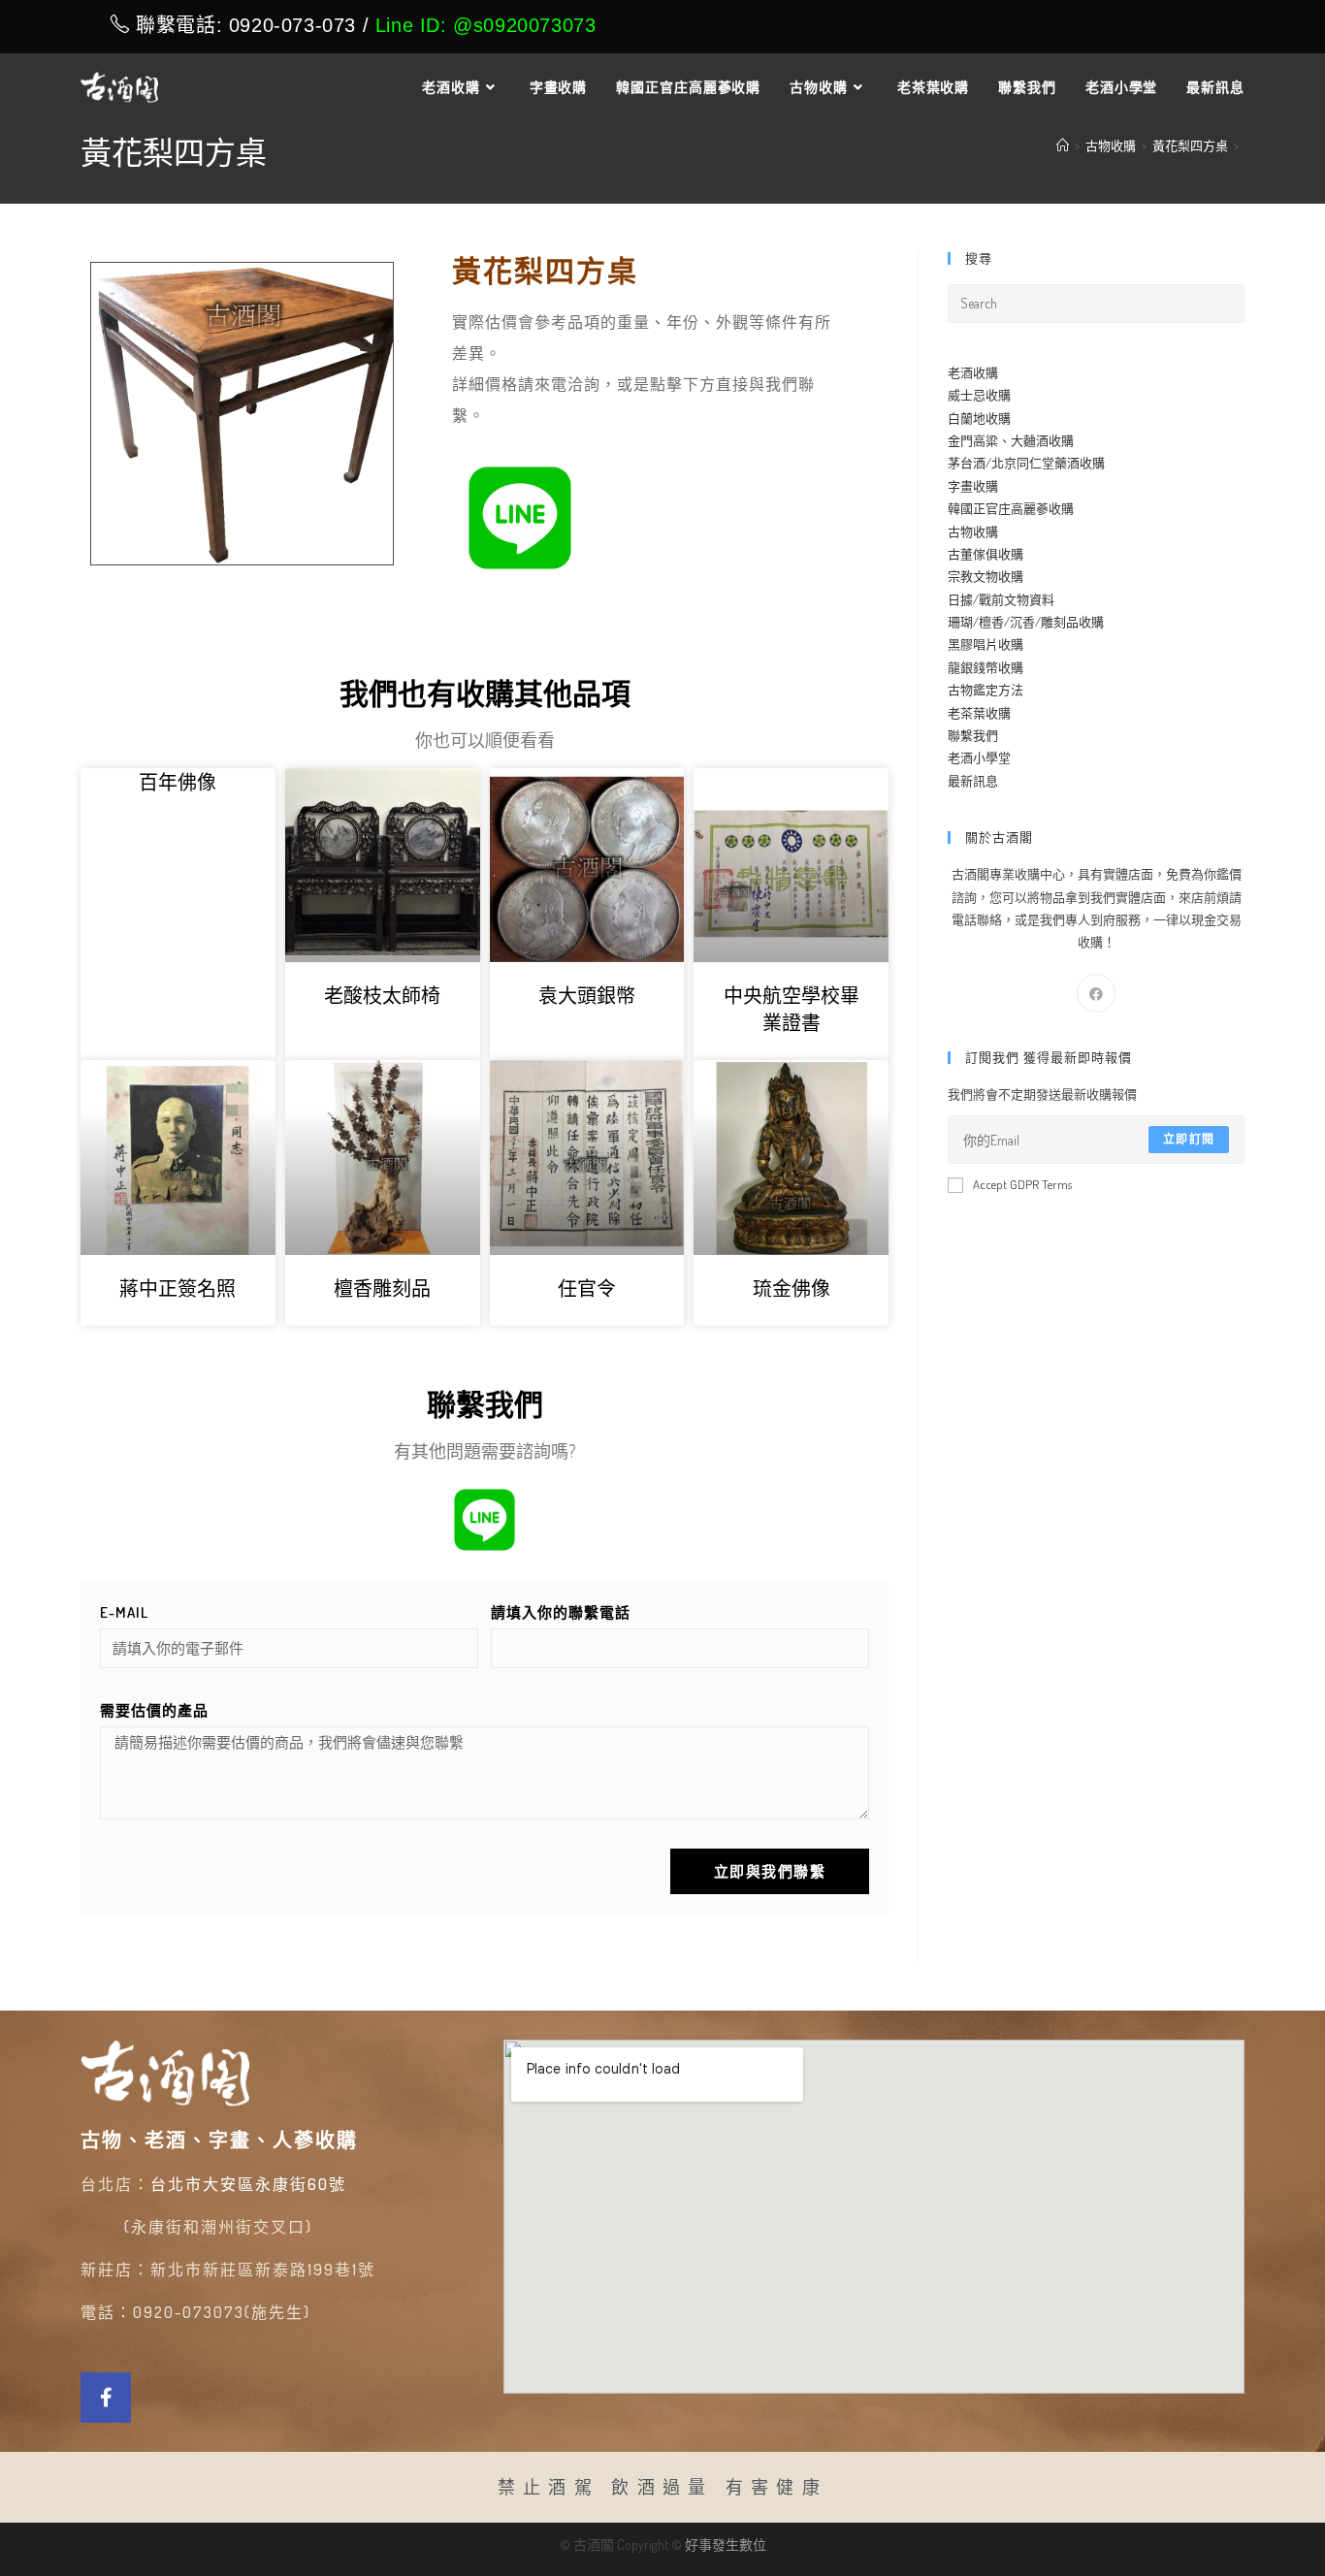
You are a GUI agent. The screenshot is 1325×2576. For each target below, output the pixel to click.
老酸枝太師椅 (382, 995)
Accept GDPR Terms (1022, 1184)
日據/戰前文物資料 (1001, 599)
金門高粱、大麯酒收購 (1011, 440)
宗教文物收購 (986, 576)
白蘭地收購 (979, 418)
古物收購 (973, 531)
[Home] (1063, 145)
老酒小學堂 (979, 757)
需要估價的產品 (154, 1710)
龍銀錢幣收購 (986, 667)
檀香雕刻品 (382, 1288)
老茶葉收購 (979, 713)
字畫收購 (973, 486)
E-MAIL (124, 1612)
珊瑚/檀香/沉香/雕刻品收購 (1026, 622)
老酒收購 (973, 372)
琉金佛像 (792, 1288)
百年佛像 (178, 782)
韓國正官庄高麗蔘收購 (1011, 508)
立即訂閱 (1189, 1139)
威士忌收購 (979, 395)
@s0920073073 (524, 25)
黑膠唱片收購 (986, 644)
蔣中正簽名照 (178, 1288)
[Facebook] (1096, 993)
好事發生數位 (726, 2544)
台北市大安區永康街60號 (248, 2184)
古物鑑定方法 (986, 690)
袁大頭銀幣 (587, 995)
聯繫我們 (973, 735)
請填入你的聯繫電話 (561, 1612)
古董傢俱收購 (986, 554)
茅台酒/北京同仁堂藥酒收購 (1026, 463)
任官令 (587, 1288)
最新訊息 (973, 781)
